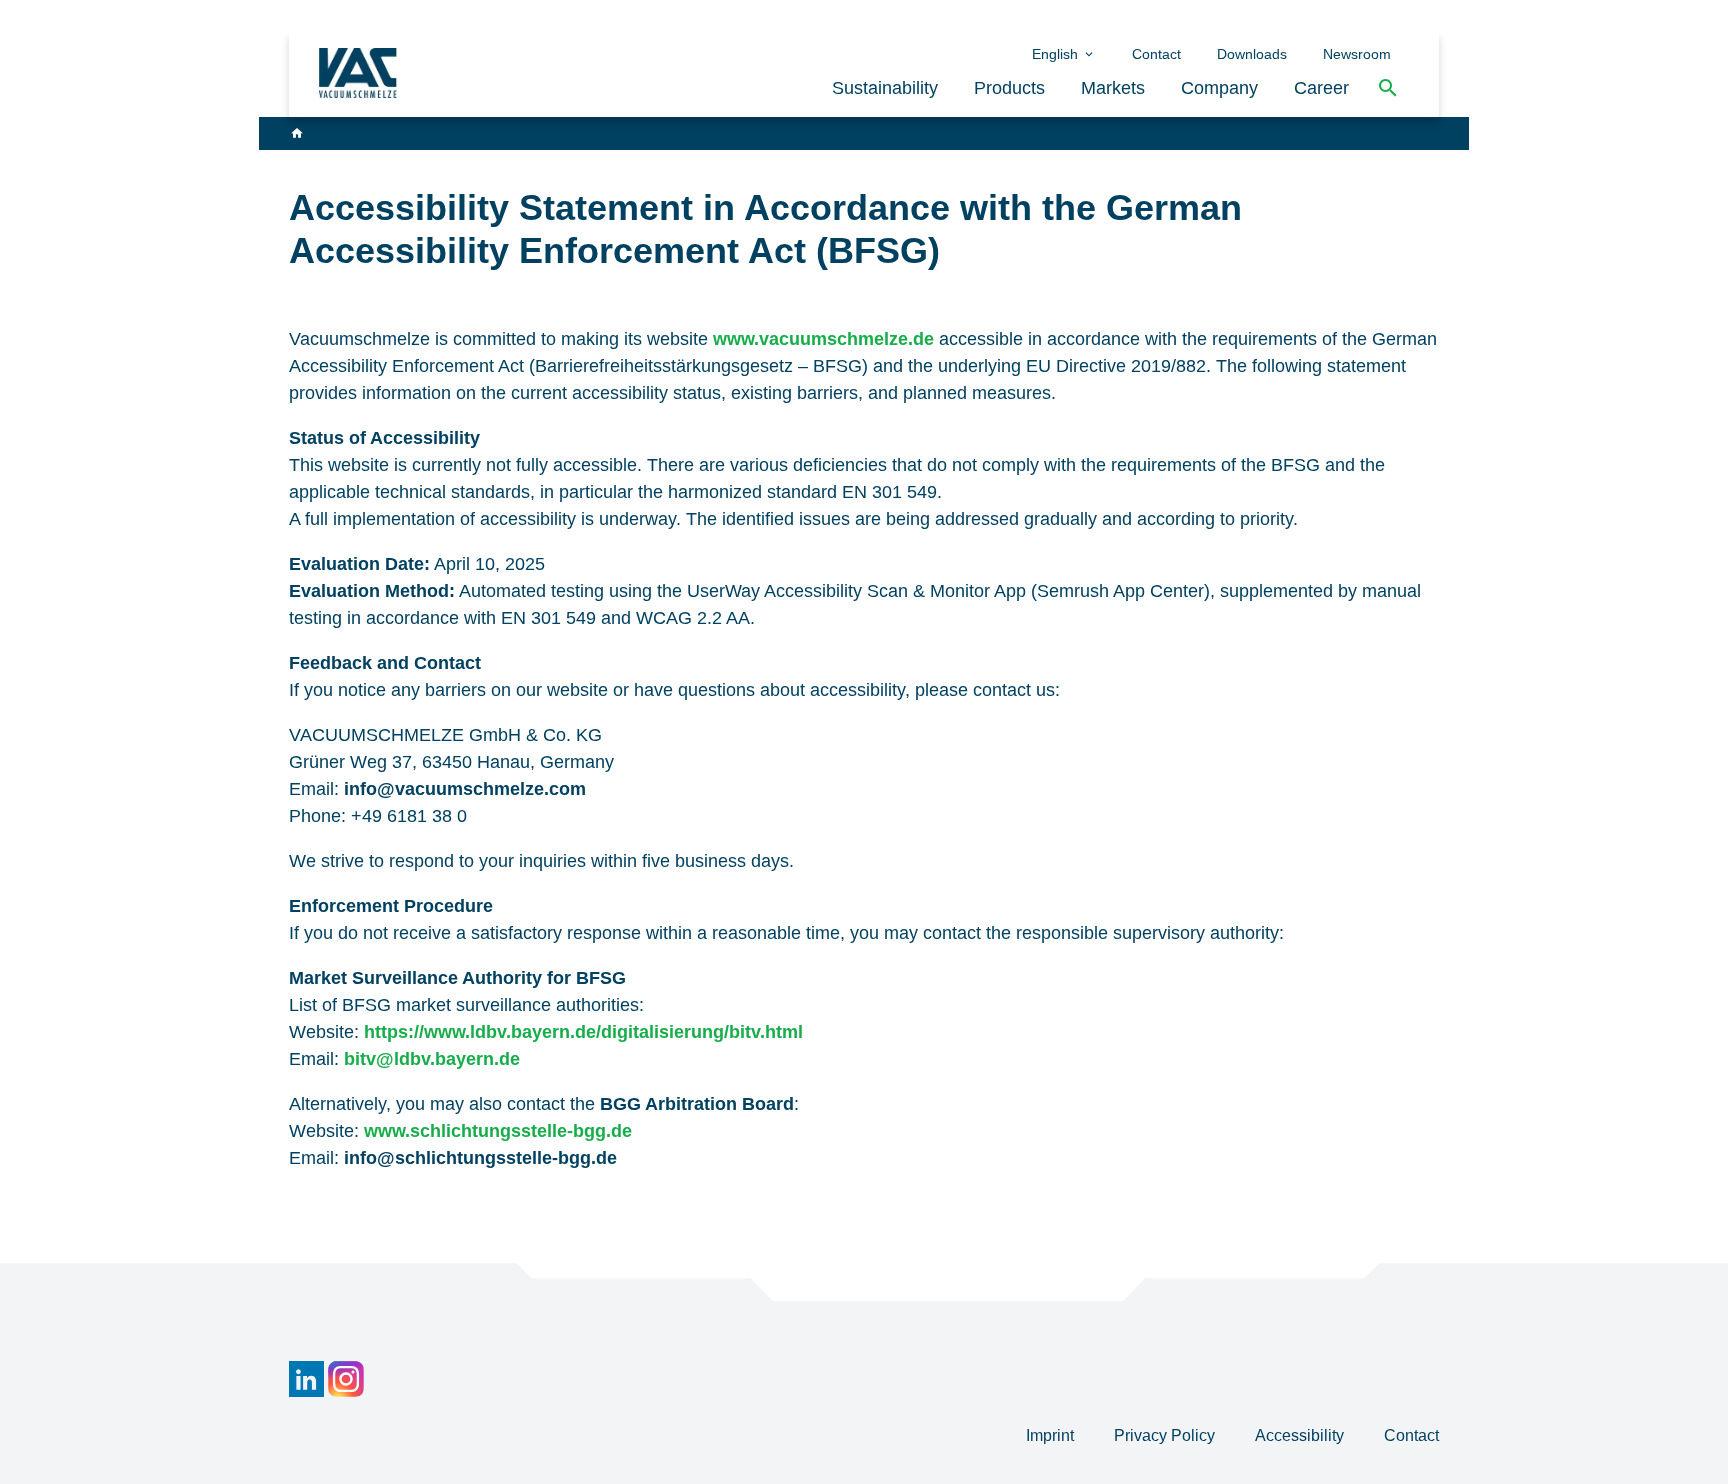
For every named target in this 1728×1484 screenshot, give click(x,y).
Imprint (1052, 1435)
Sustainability (885, 88)
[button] (1388, 88)
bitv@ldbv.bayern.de (432, 1059)
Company (1219, 88)
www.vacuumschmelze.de (823, 339)
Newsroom (1357, 54)
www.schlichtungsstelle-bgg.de (498, 1131)
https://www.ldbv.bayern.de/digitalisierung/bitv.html (583, 1032)
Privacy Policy (1166, 1435)
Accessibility (1301, 1435)
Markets (1113, 88)
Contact (1156, 54)
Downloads (1252, 54)
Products (1009, 88)
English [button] (1057, 54)
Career (1321, 88)
